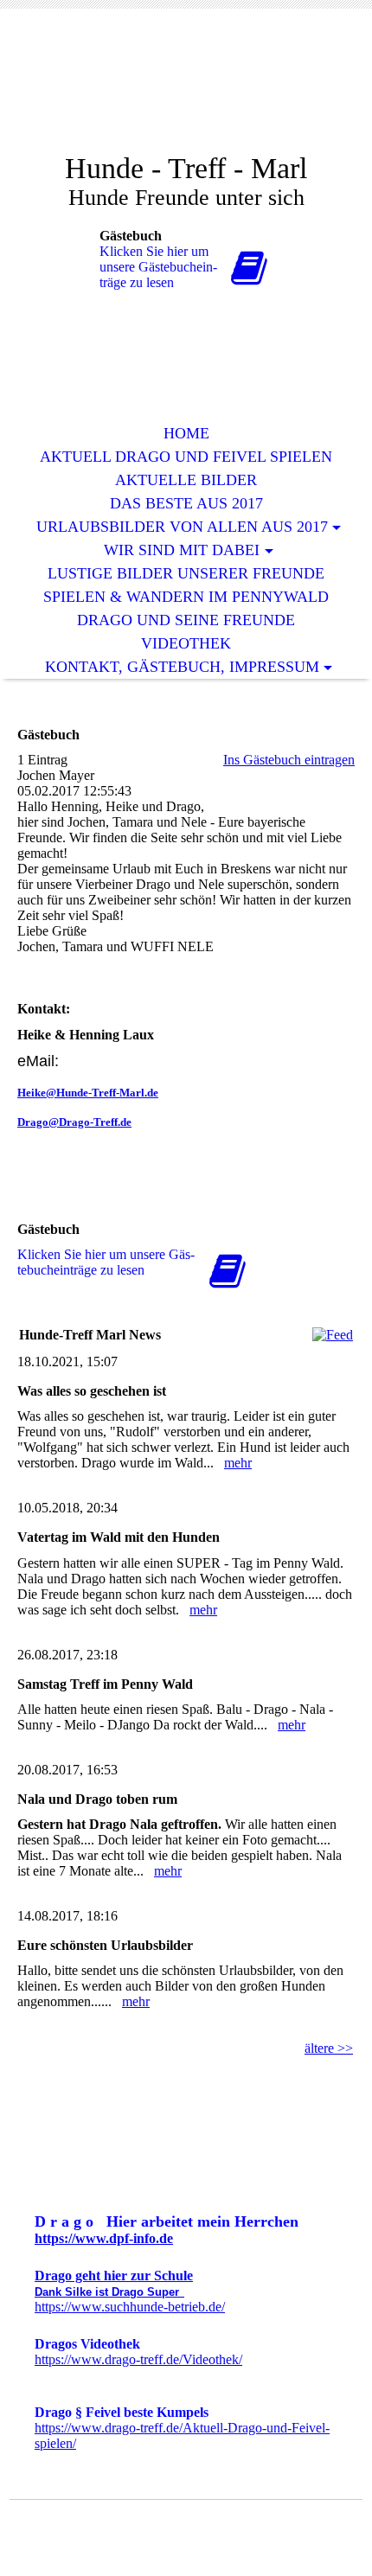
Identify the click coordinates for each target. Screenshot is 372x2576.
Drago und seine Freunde (186, 620)
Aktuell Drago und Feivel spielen (186, 457)
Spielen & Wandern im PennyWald (186, 597)
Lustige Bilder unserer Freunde (186, 573)
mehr (238, 1463)
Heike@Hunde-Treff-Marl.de (88, 1093)
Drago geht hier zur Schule (114, 2276)
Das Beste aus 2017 (186, 503)
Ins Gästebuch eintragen (289, 760)
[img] (186, 93)
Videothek (186, 643)
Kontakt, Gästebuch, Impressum (182, 667)
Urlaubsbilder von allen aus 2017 (182, 527)
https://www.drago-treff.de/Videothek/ (138, 2359)
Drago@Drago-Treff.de (74, 1122)
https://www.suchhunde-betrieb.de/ (130, 2307)
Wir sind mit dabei (182, 550)
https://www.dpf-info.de (104, 2238)
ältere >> (329, 2048)
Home (186, 433)
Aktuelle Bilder (186, 480)
